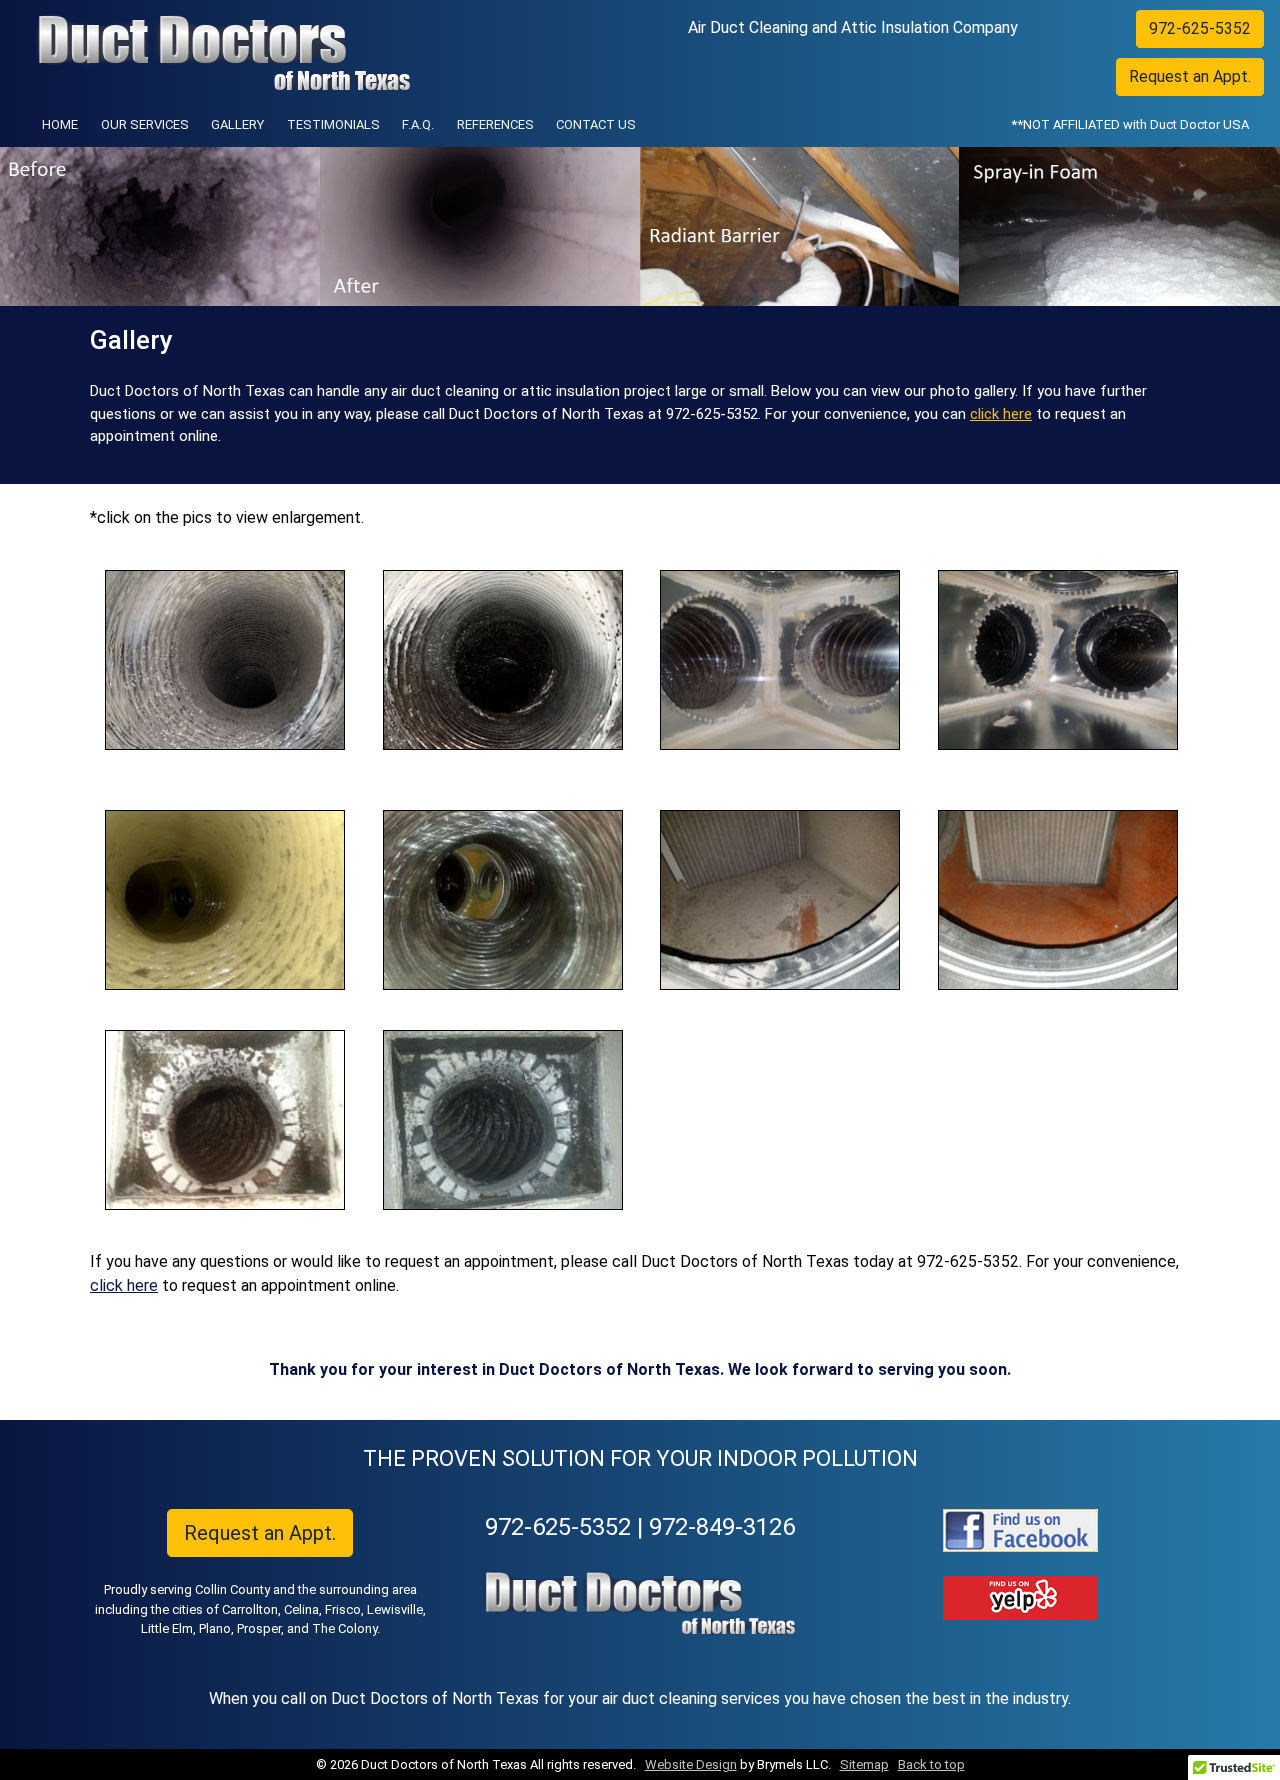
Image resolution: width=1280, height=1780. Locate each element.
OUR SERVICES (145, 124)
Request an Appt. (1190, 76)
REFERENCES (495, 124)
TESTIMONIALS (333, 124)
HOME (64, 124)
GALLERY (237, 124)
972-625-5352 (1200, 28)
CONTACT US (596, 124)
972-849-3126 (722, 1527)
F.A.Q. (418, 124)
